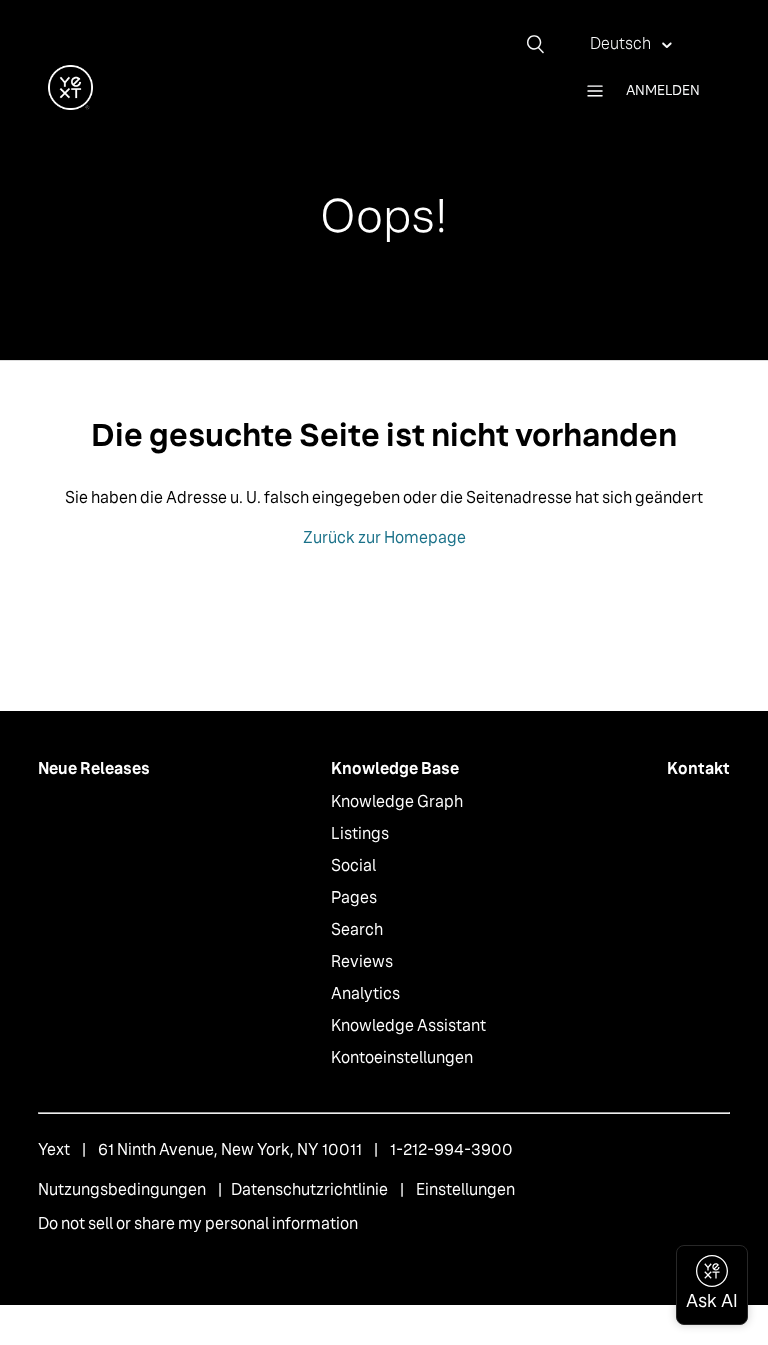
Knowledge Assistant (408, 1025)
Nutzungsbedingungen (122, 1189)
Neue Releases (94, 768)
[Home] (70, 104)
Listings (360, 833)
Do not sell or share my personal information (198, 1223)
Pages (354, 897)
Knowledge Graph (397, 801)
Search (357, 929)
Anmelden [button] (663, 90)
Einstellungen (465, 1189)
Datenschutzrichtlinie (309, 1189)
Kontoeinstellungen (402, 1057)
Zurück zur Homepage (384, 537)
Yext (54, 1149)
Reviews (362, 961)
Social (353, 865)
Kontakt (698, 768)
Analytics (365, 993)
